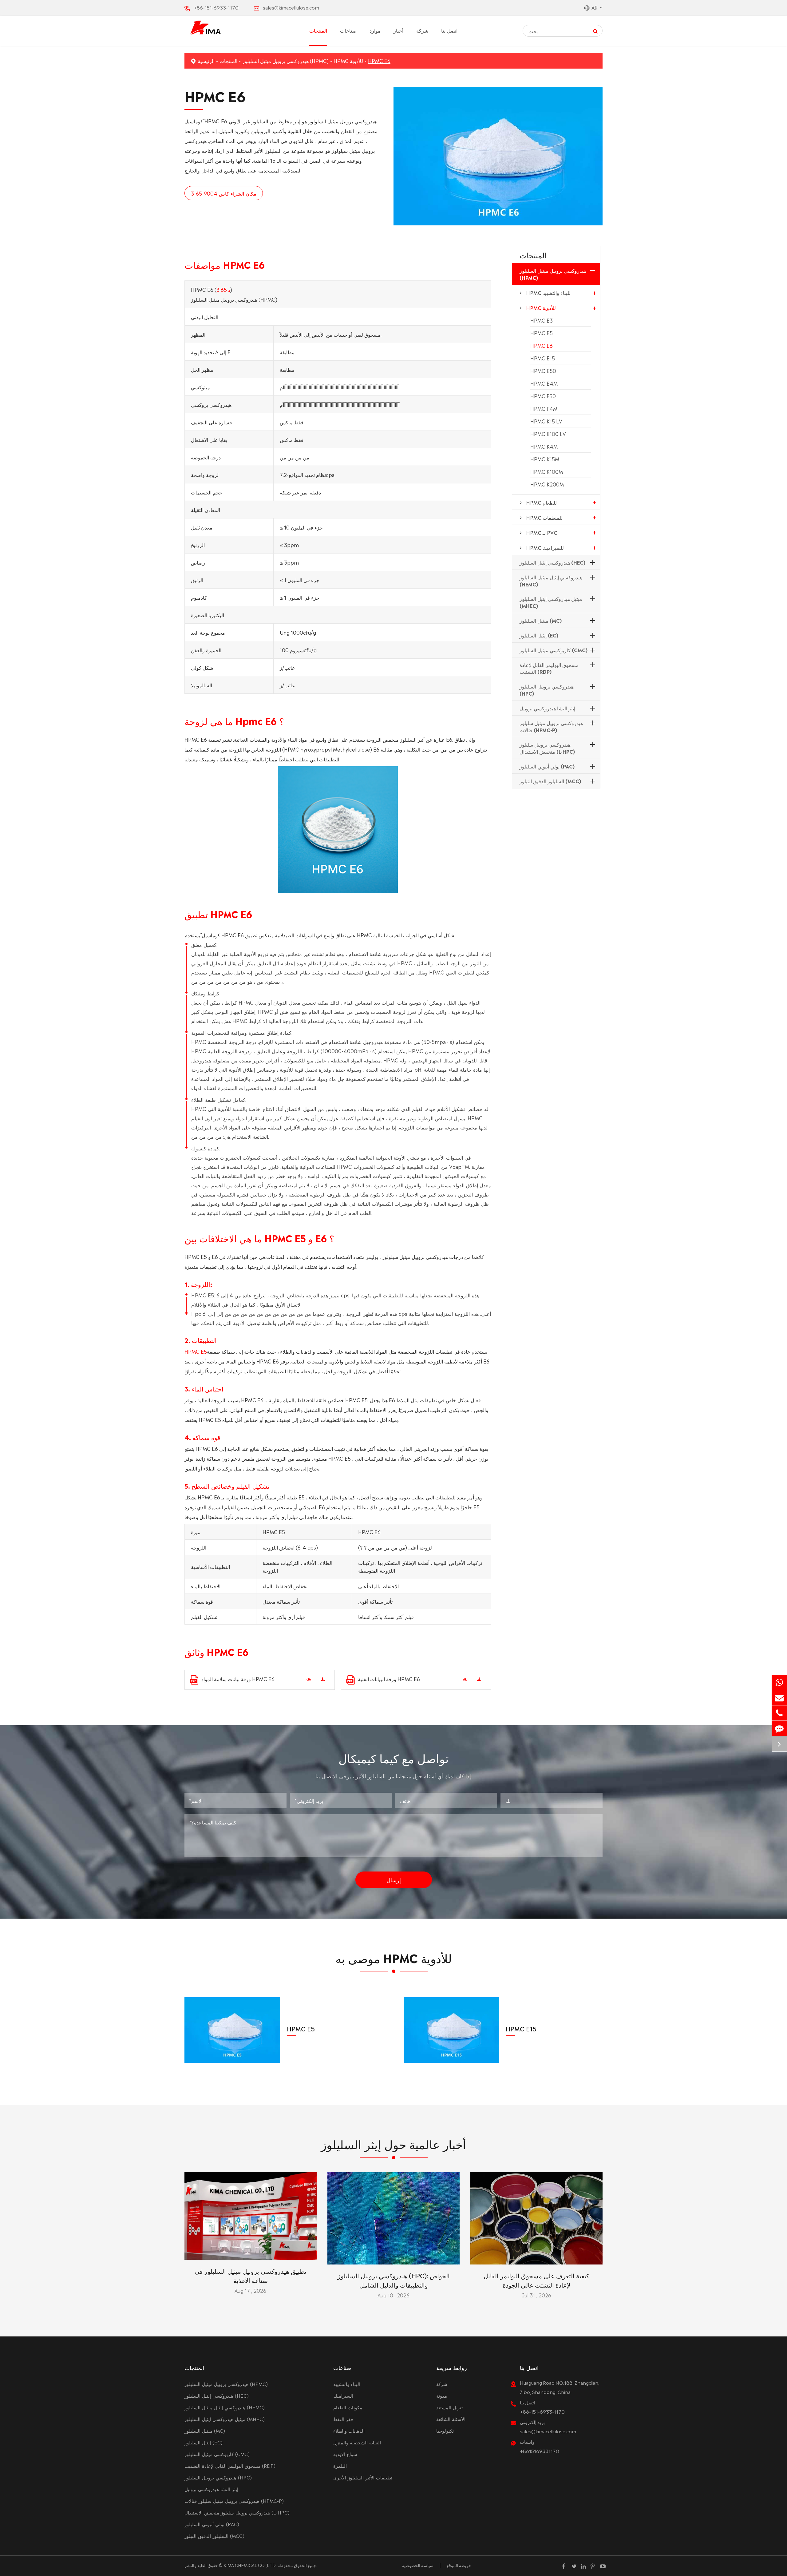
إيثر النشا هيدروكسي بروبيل (547, 708)
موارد (375, 30)
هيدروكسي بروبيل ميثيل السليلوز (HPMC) (285, 61)
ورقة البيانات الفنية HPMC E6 (389, 1679)
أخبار (398, 30)
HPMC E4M (544, 383)
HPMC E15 (543, 358)
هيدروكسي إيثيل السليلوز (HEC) (552, 562)
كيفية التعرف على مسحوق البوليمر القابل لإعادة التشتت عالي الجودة (536, 2280)
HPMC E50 (543, 371)
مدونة (442, 2395)
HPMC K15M (545, 459)
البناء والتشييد (347, 2384)
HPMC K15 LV (546, 421)
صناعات (348, 30)
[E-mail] (779, 1698)
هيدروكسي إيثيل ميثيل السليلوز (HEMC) (551, 580)
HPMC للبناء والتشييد (548, 292)
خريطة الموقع (459, 2565)
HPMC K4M (544, 446)
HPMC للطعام (541, 502)
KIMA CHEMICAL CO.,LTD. (250, 2565)
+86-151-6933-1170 (216, 7)
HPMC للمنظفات (544, 517)
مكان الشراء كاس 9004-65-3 (224, 193)
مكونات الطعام (348, 2407)
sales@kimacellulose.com (291, 7)
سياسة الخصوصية (418, 2565)
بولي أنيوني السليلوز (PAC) (547, 766)
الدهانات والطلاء (349, 2430)
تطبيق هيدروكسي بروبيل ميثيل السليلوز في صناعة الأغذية (251, 2275)
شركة (422, 30)
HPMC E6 (379, 61)
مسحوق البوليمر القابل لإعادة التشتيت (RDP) (549, 668)
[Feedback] (779, 1728)
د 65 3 (223, 289)
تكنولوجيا (445, 2430)
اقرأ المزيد (250, 2253)
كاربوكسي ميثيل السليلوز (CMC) (554, 650)
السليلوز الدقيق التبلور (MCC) (550, 781)
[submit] (595, 31)
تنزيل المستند (449, 2407)
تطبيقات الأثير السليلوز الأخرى (363, 2477)
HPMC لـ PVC (542, 532)
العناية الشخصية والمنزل (357, 2442)
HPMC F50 (543, 396)
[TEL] (779, 1713)
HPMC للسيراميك (545, 547)
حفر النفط (343, 2419)
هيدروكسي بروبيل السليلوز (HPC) (547, 690)
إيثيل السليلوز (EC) (539, 635)
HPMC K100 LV (548, 434)
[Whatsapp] (779, 1682)
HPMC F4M (544, 408)
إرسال (394, 1879)
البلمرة (340, 2465)
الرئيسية (206, 61)
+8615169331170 (540, 2451)
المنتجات (318, 30)
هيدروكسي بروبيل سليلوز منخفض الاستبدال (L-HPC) (547, 748)
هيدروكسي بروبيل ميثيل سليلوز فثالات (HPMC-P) (551, 726)
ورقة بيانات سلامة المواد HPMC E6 (238, 1679)
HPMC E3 (542, 320)
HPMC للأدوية (348, 61)
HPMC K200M (547, 484)
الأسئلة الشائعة (451, 2419)
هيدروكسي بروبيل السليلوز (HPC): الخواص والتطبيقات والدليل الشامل (394, 2280)
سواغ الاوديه (345, 2454)
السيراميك (343, 2395)
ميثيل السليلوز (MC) (541, 620)
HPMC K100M (547, 471)
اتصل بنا (449, 30)
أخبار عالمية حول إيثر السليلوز (393, 2143)
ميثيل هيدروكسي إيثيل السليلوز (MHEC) (551, 602)
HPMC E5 (196, 1351)
